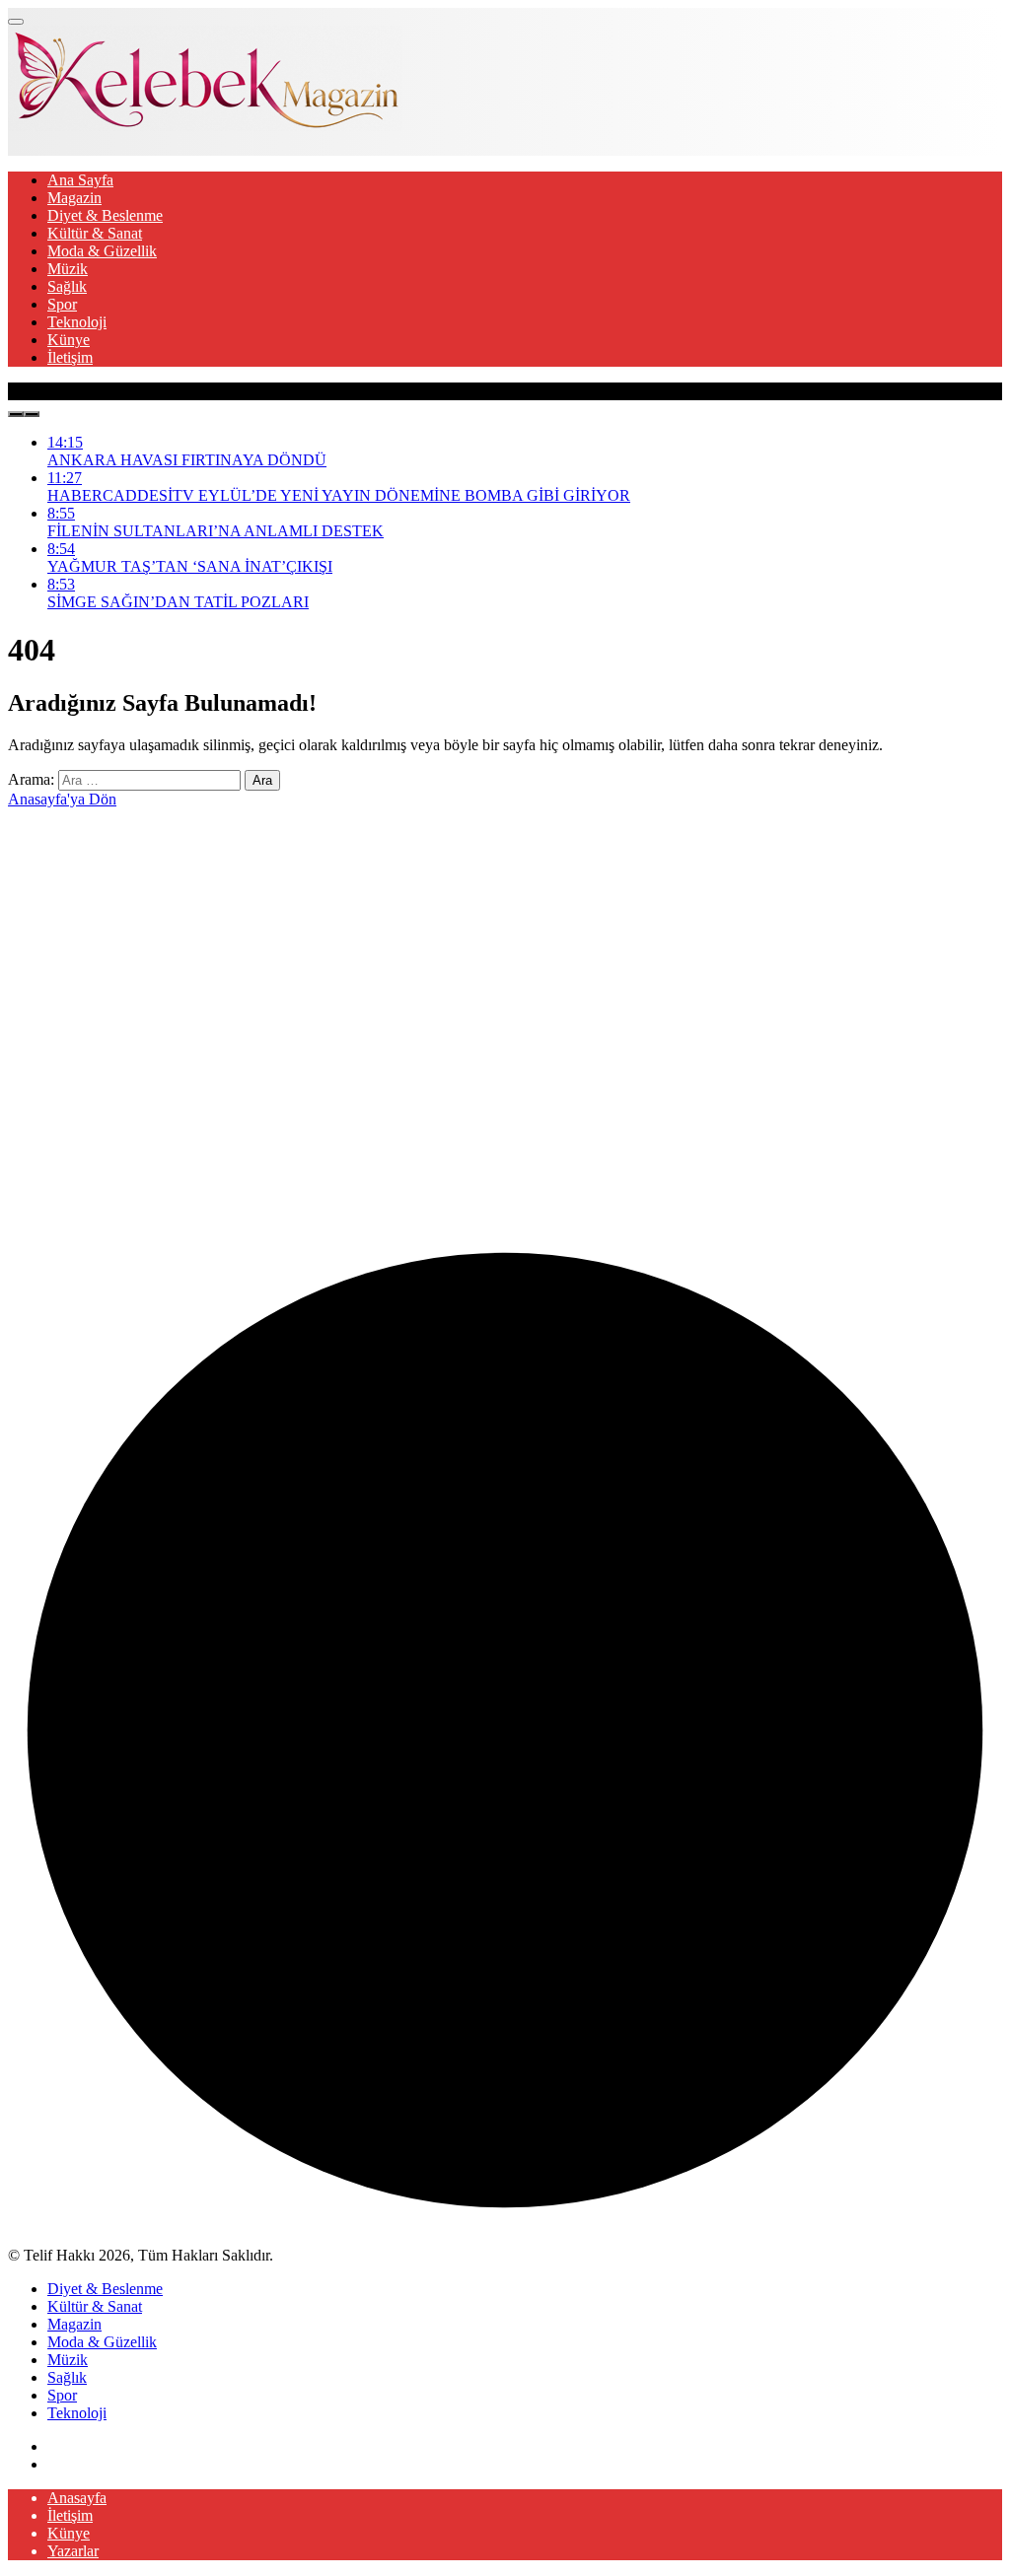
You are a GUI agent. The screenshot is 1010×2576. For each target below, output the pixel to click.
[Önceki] (16, 414)
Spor (62, 304)
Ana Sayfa (80, 180)
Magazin (74, 198)
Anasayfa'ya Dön (62, 799)
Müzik (68, 269)
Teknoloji (77, 322)
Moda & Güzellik (102, 251)
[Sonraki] (32, 414)
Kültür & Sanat (95, 233)
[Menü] (16, 22)
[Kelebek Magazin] (205, 126)
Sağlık (67, 286)
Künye (69, 340)
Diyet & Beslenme (105, 215)
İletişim (70, 357)
